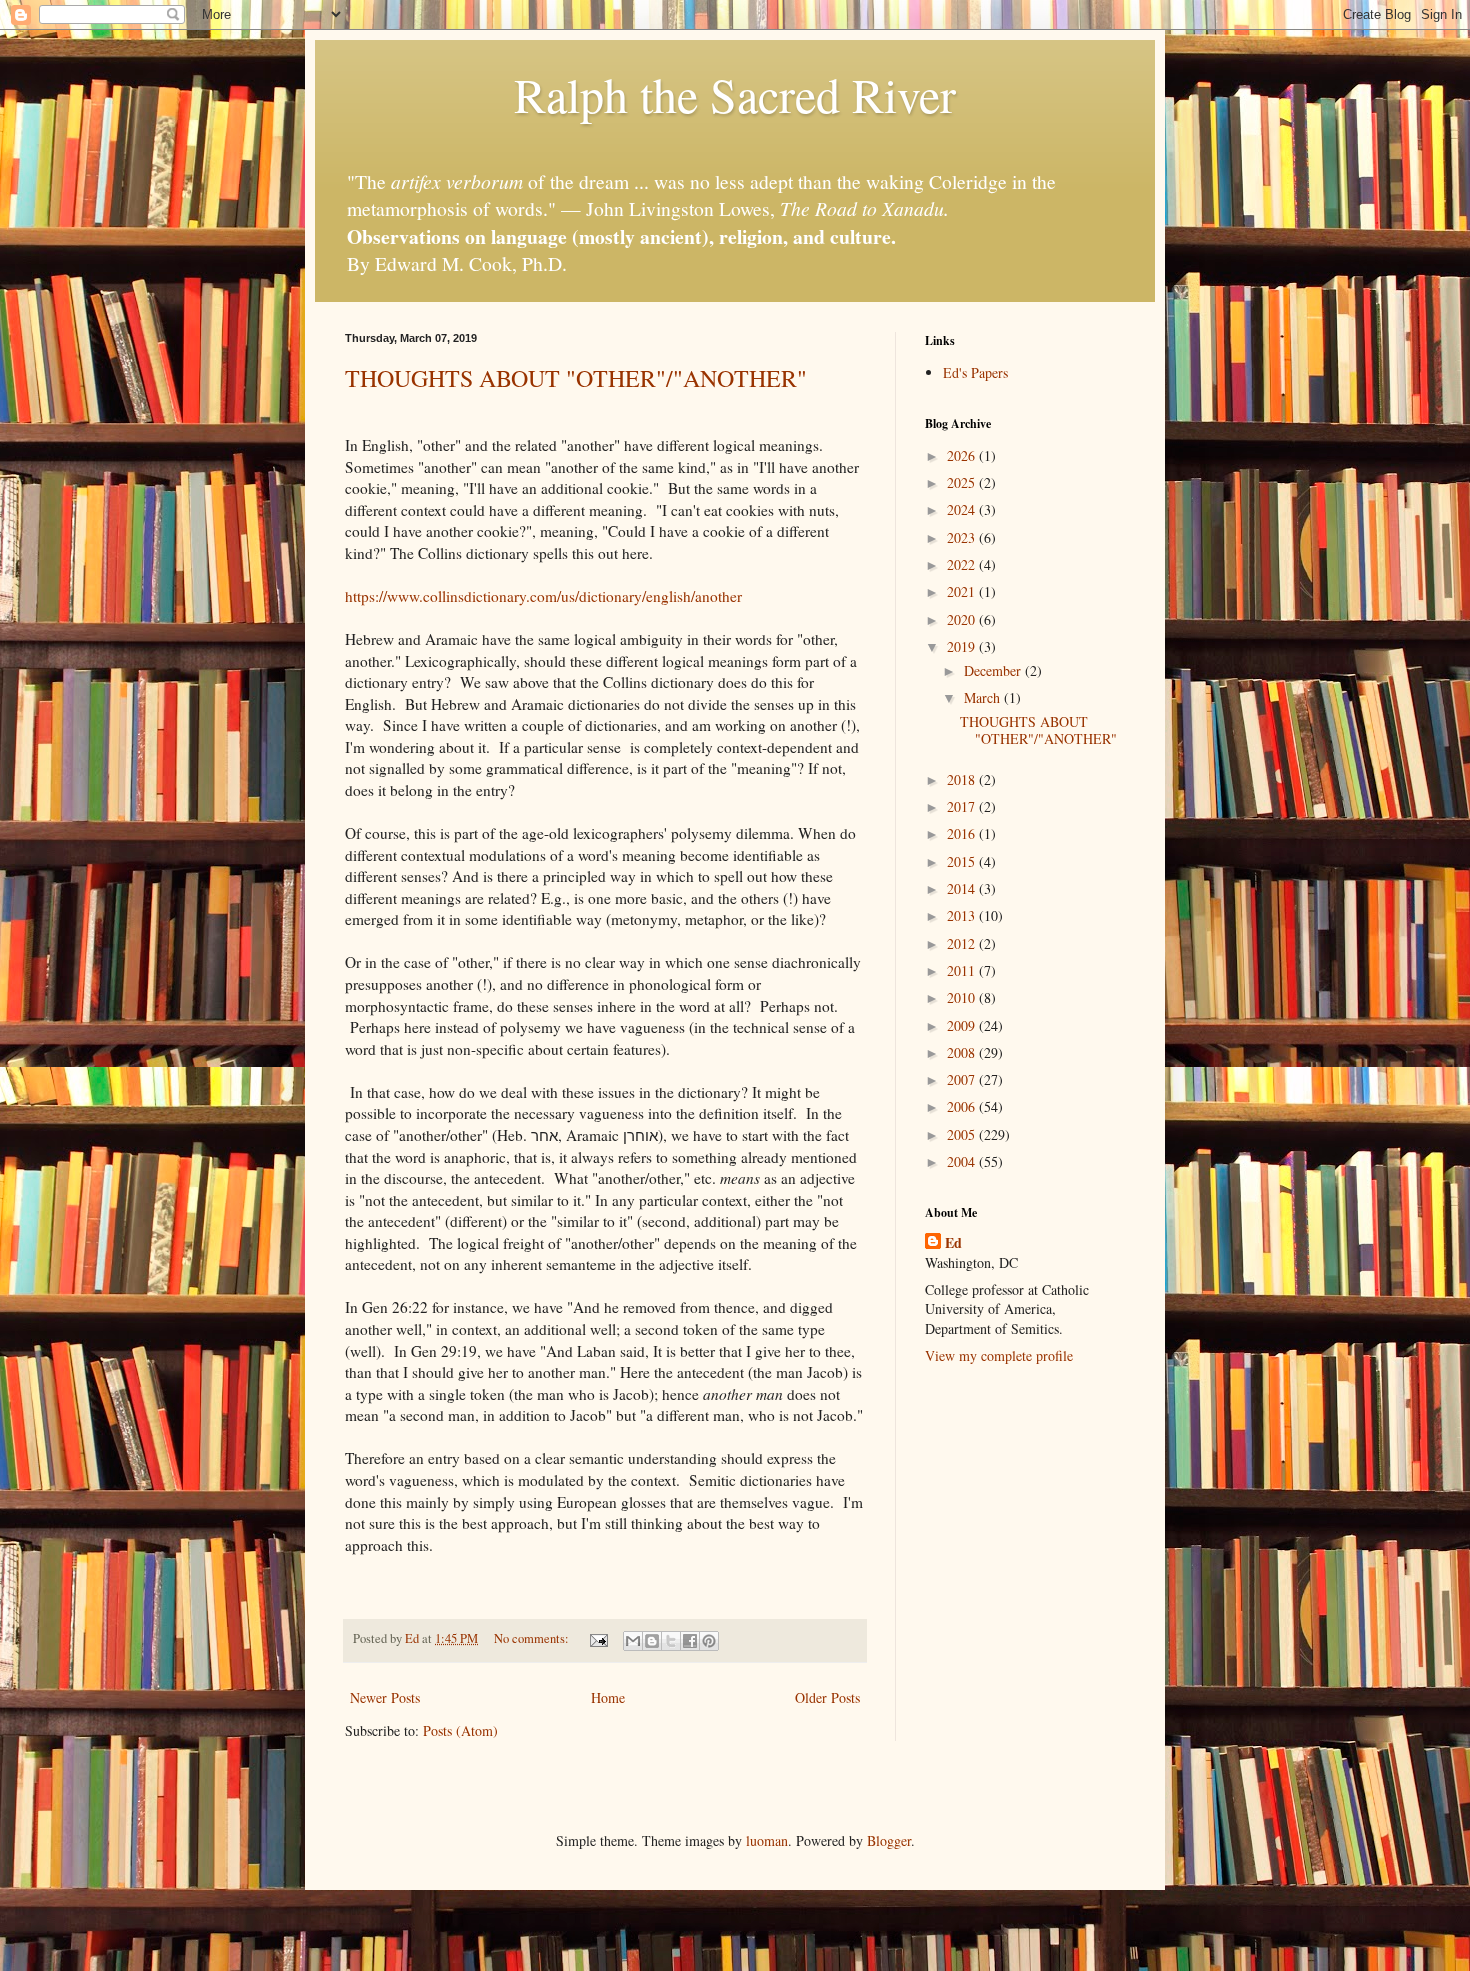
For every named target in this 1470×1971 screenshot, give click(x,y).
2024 (963, 509)
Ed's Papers (975, 372)
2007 (963, 1079)
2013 (963, 915)
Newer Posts (385, 1697)
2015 (963, 861)
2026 (963, 455)
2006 (963, 1106)
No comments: (533, 1638)
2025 (963, 482)
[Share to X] (671, 1641)
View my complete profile (999, 1355)
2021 (963, 591)
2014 (963, 888)
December (994, 670)
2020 (963, 619)
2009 (963, 1025)
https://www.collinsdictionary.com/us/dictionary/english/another (543, 596)
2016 (963, 833)
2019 (963, 646)
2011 (963, 970)
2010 (963, 997)
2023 (963, 537)
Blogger (889, 1840)
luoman (767, 1840)
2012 (963, 943)
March (984, 697)
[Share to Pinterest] (709, 1641)
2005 (963, 1134)
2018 (963, 779)
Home (608, 1697)
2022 (963, 564)
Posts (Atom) (460, 1730)
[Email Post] (597, 1638)
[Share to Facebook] (690, 1641)
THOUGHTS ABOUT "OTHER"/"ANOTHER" (576, 378)
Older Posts (827, 1697)
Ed (953, 1243)
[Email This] (633, 1641)
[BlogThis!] (652, 1641)
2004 (963, 1161)
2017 (963, 806)
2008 (963, 1052)
